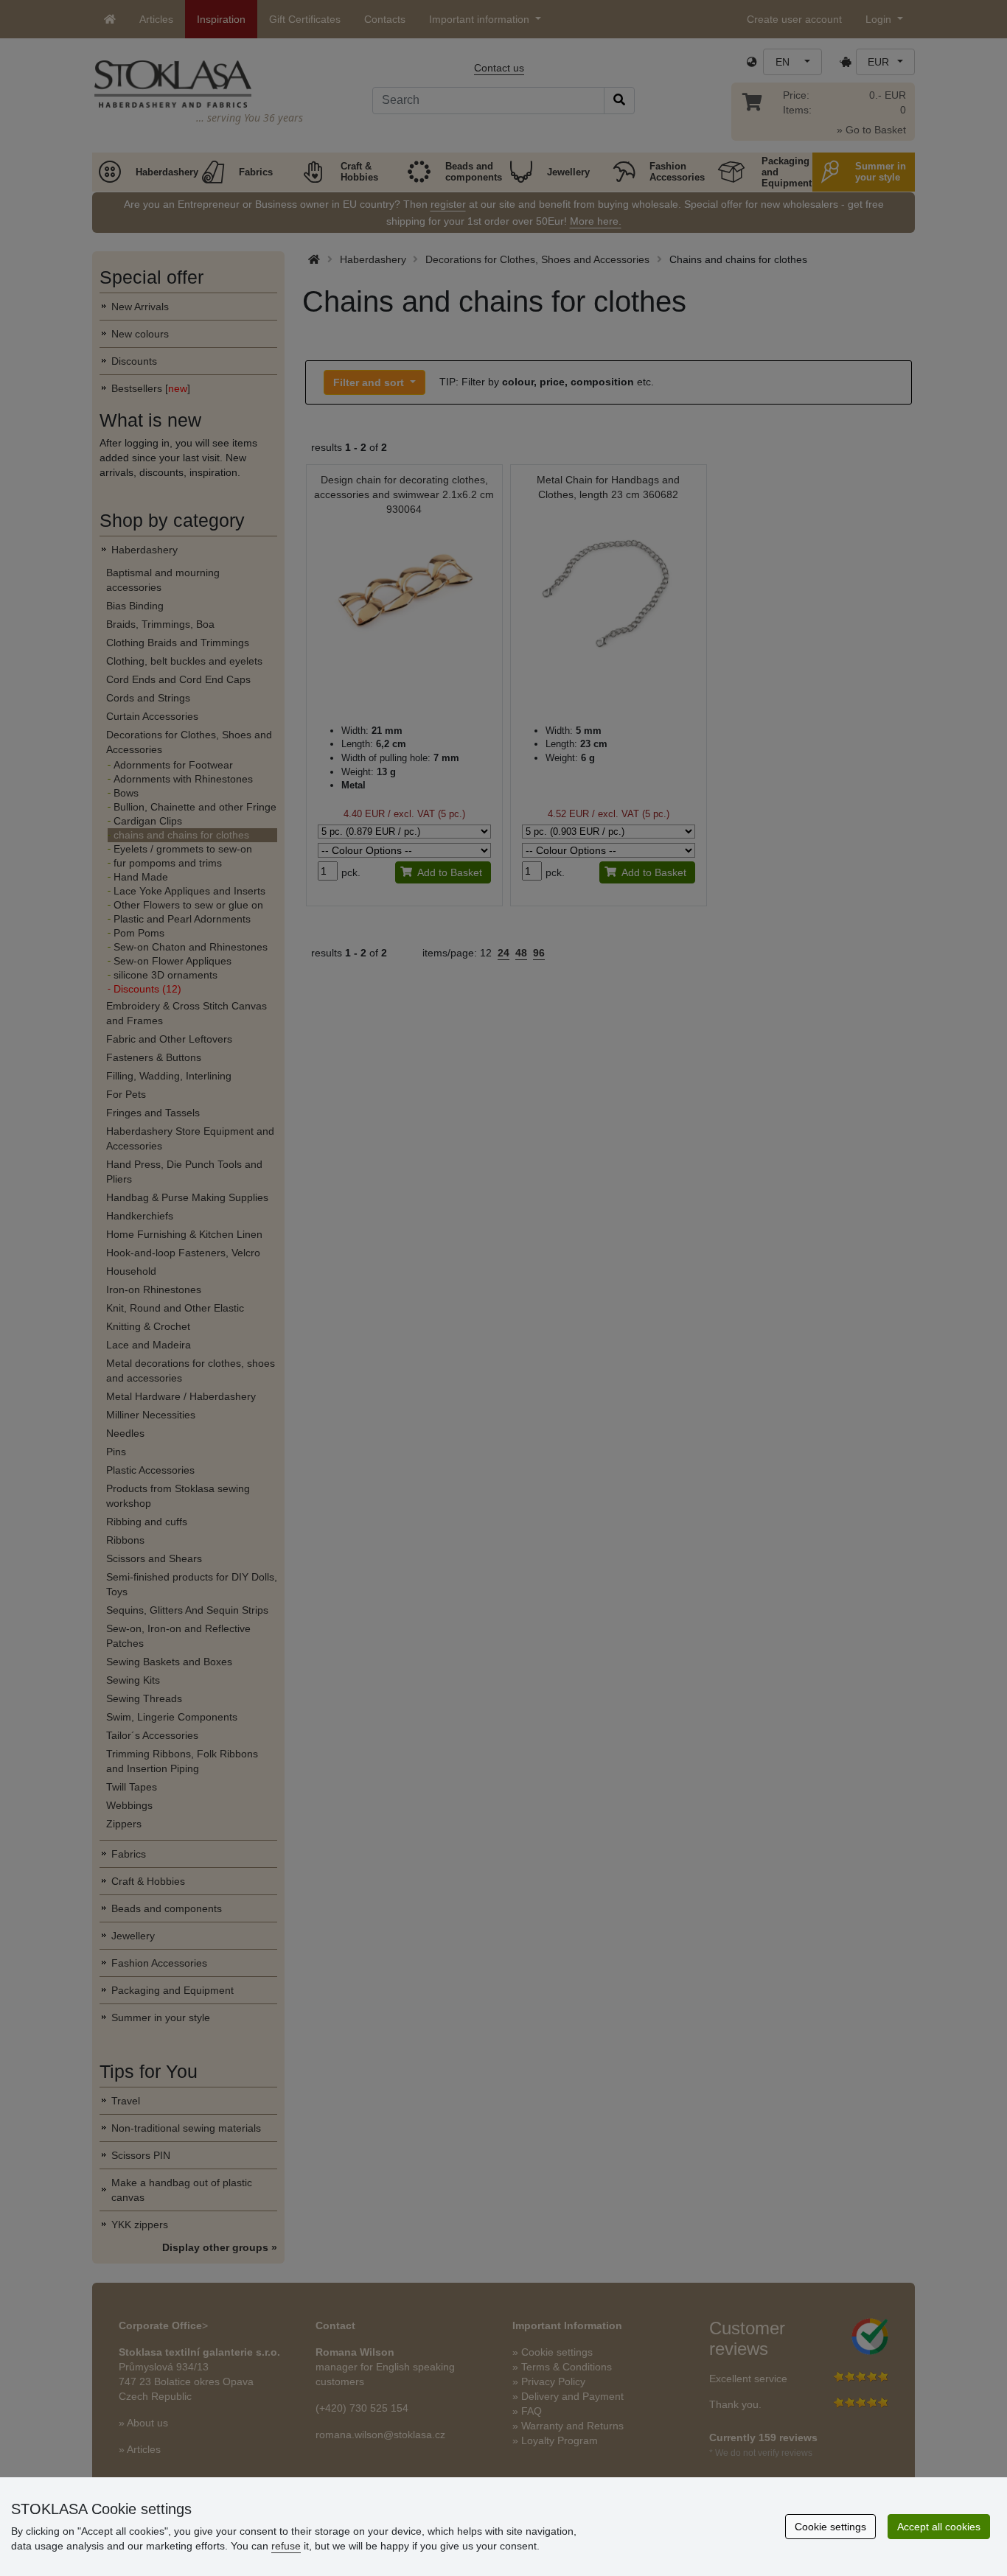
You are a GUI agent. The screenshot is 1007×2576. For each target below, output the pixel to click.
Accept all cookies (939, 2527)
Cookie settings (830, 2527)
